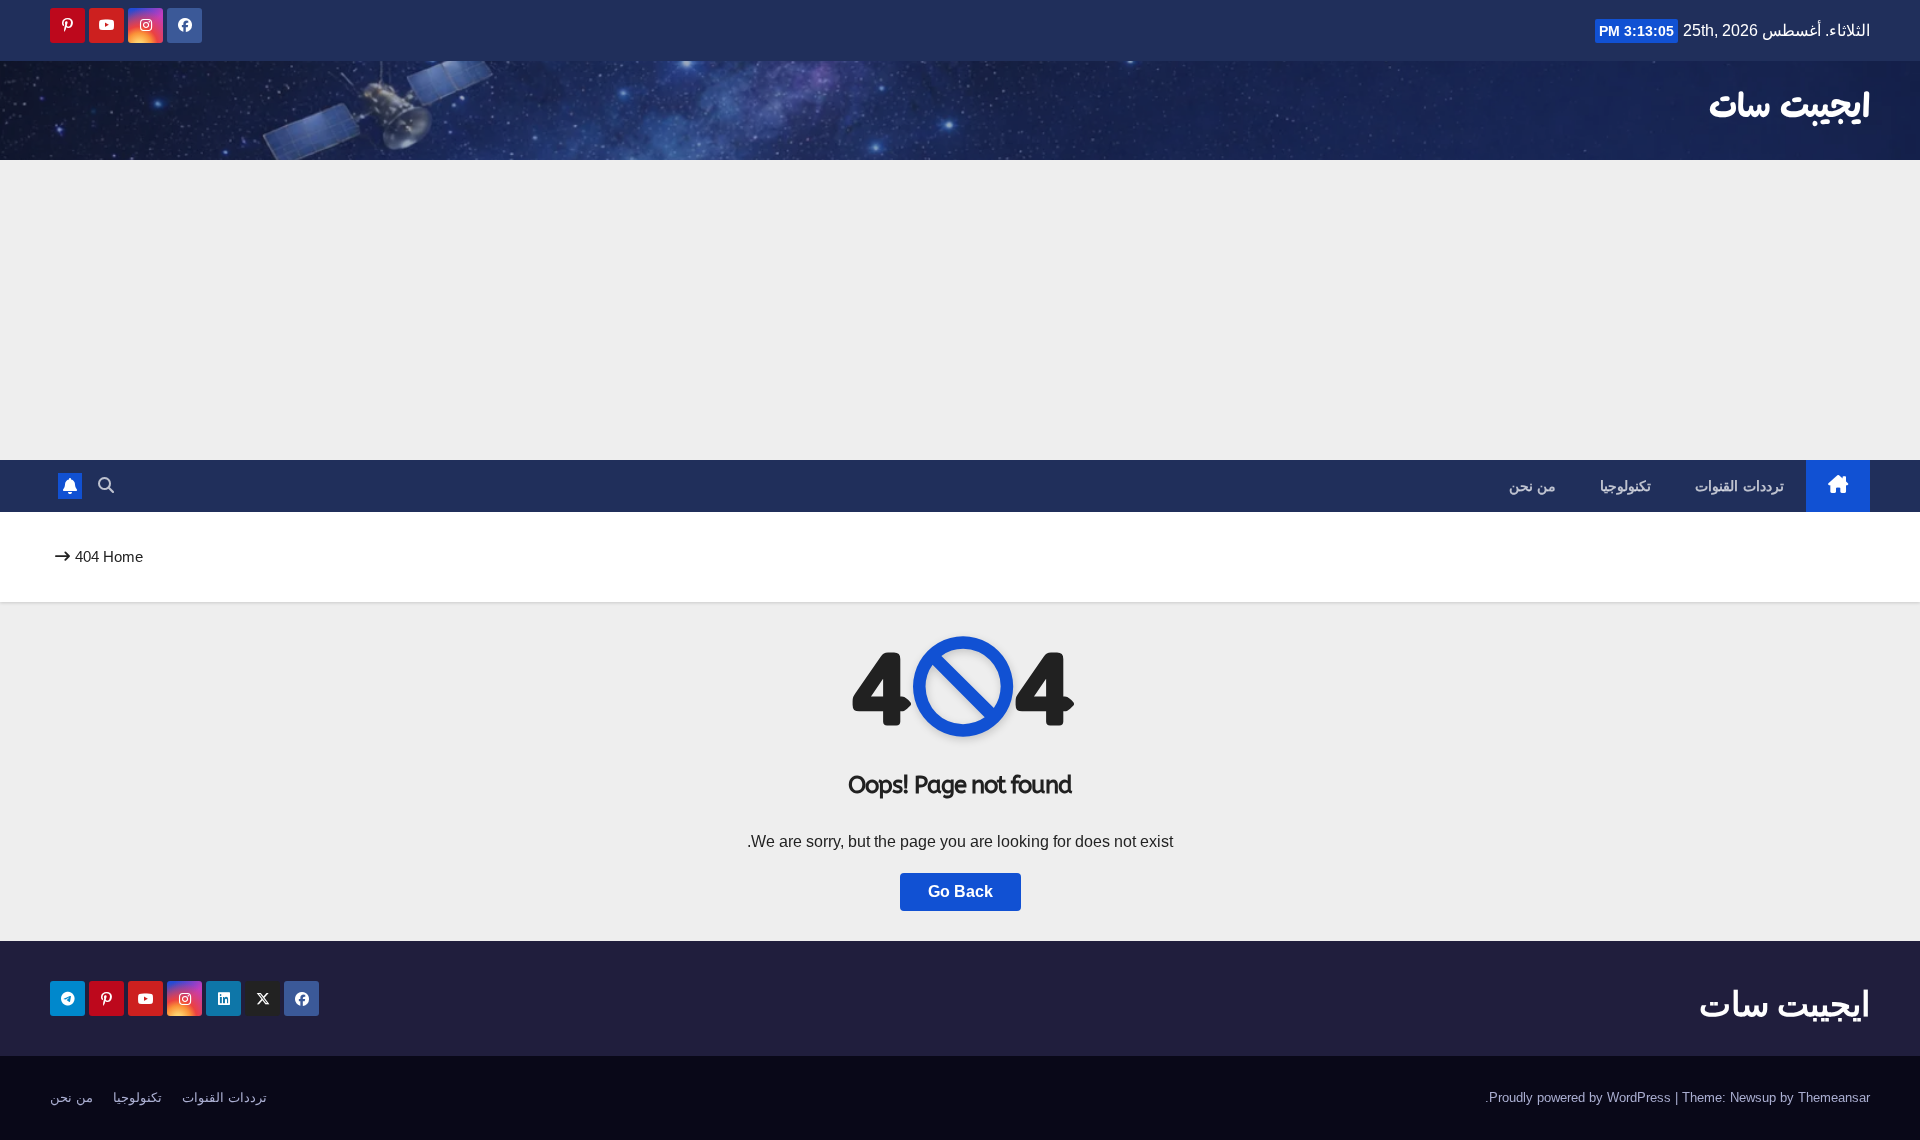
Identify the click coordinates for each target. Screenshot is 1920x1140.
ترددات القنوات (1739, 486)
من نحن (1533, 486)
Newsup (1753, 1097)
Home (123, 556)
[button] (106, 485)
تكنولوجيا (1625, 486)
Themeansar (1834, 1097)
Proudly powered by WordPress (1582, 1097)
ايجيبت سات (1789, 108)
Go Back (960, 891)
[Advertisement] (960, 310)
